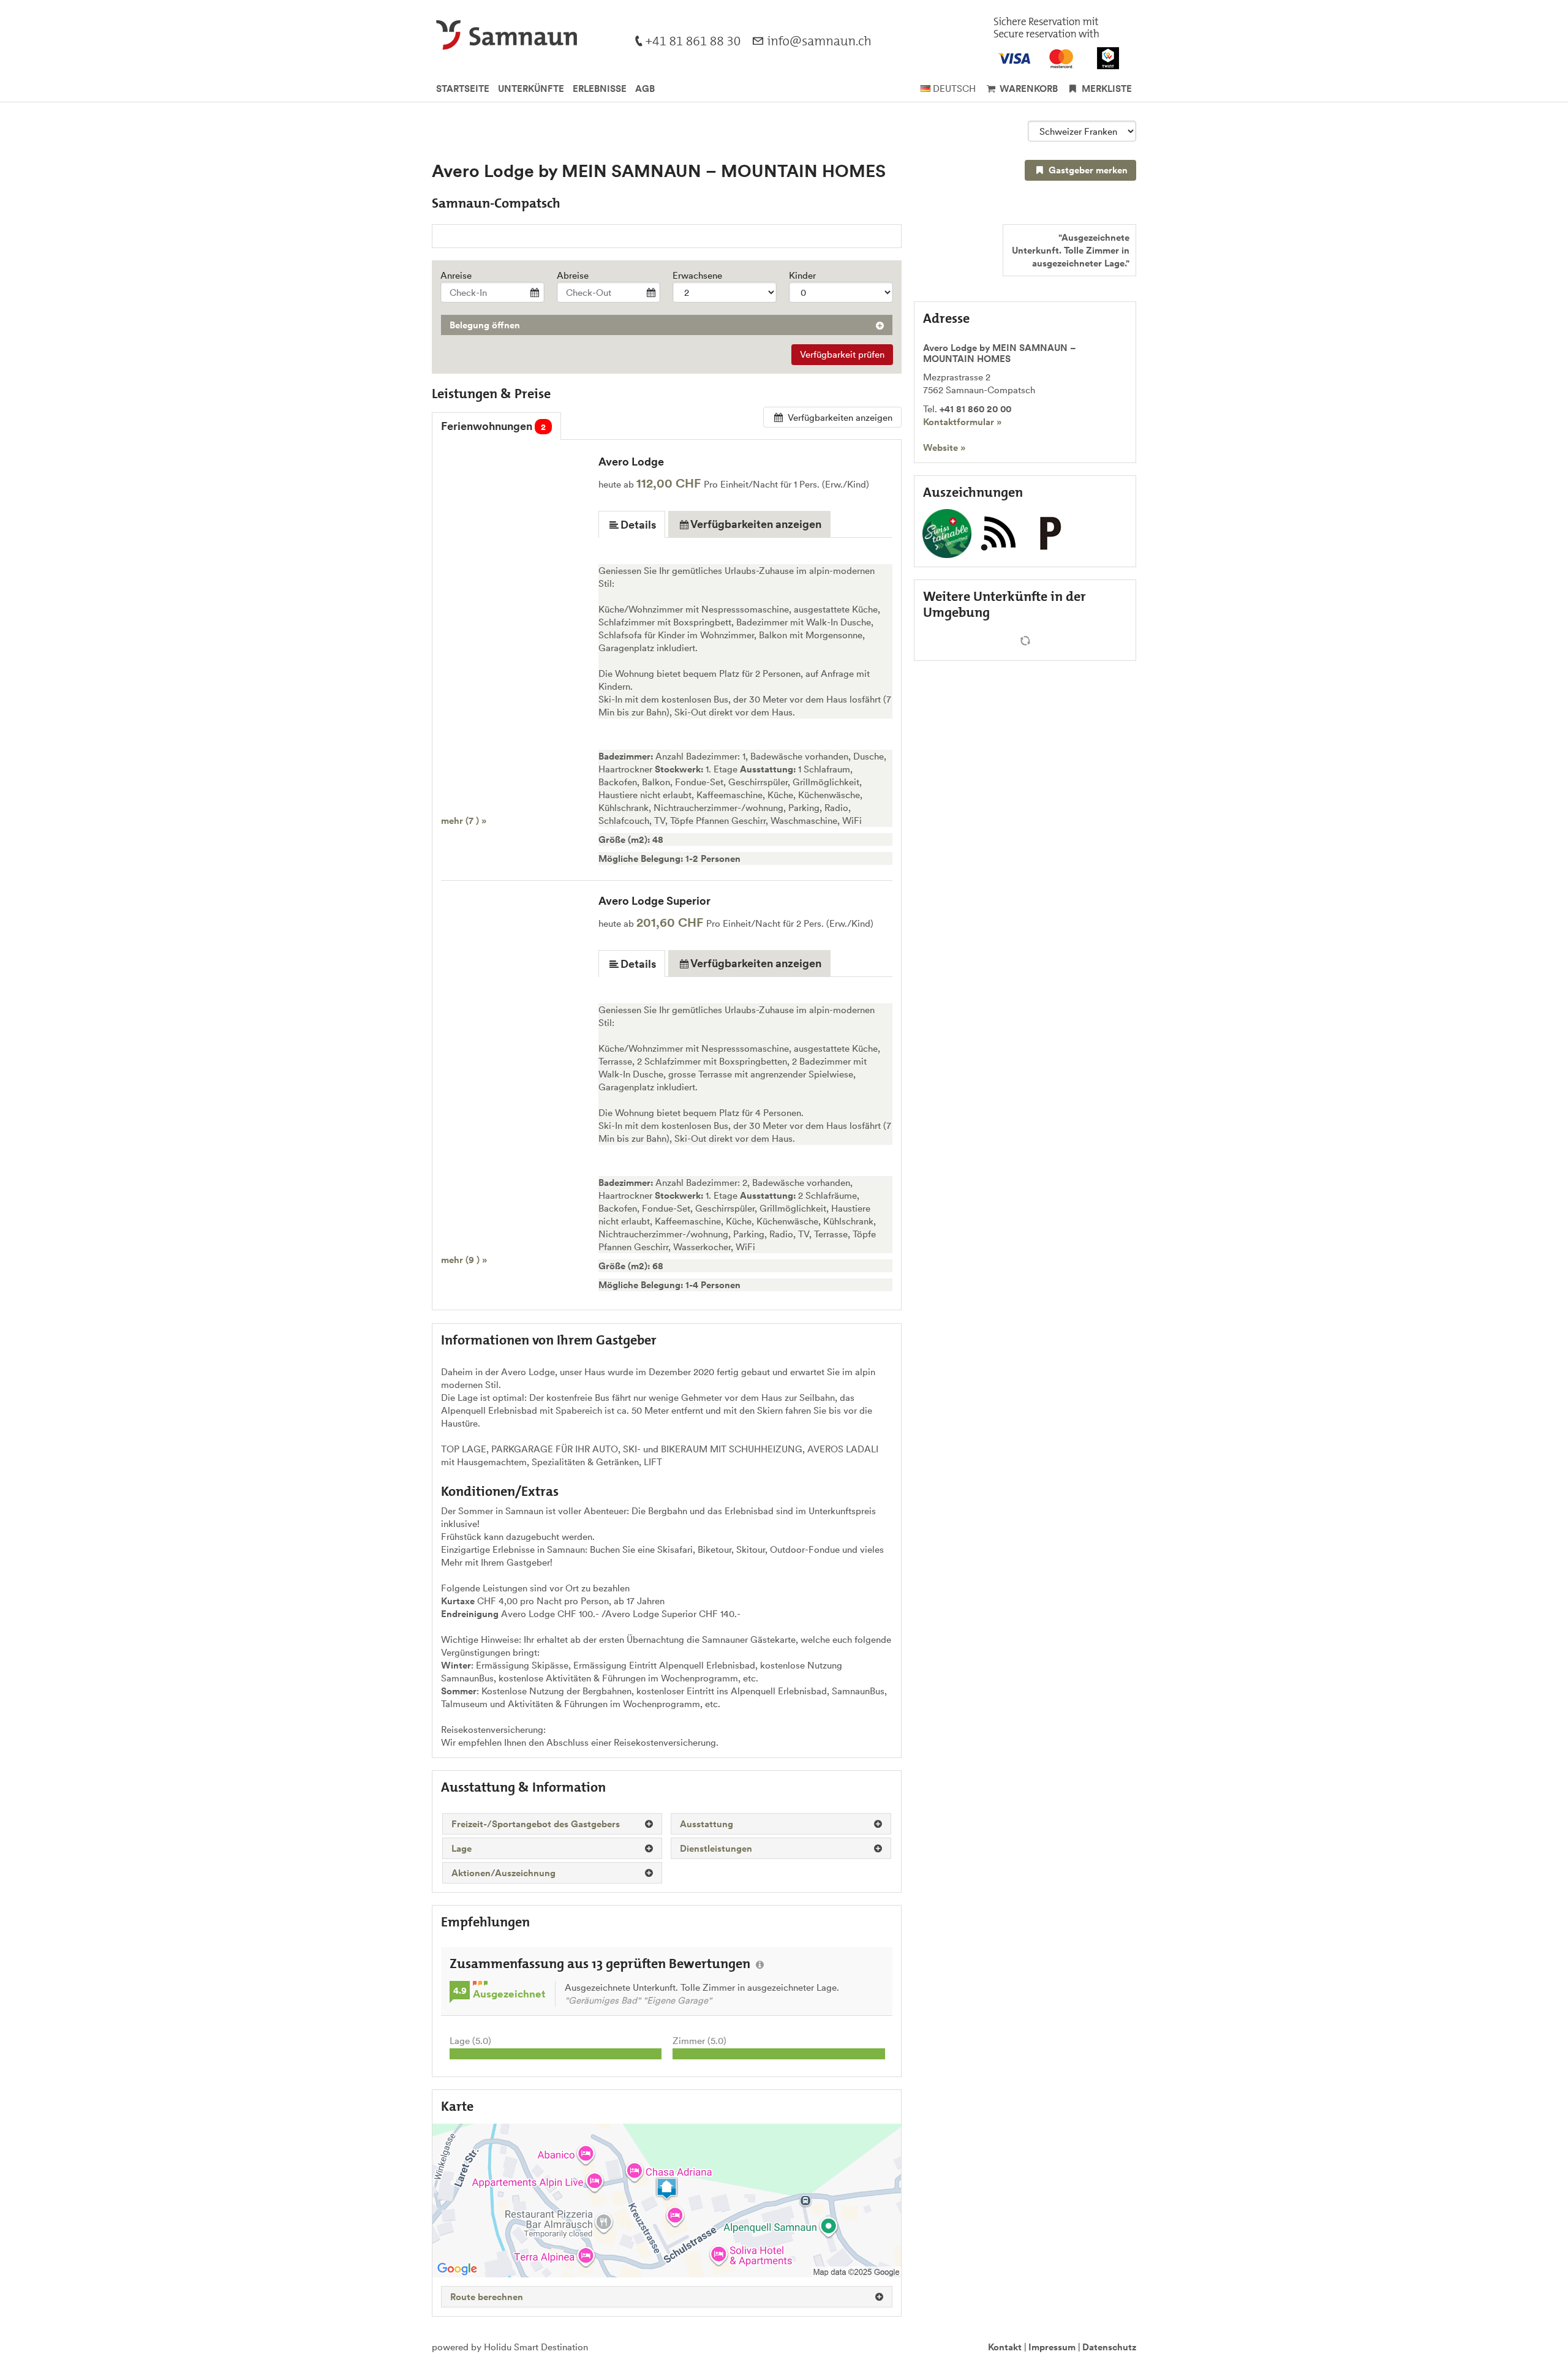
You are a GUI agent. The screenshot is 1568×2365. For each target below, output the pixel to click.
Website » (944, 447)
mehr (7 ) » (464, 820)
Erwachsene (697, 275)
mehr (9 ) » (464, 1260)
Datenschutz (1109, 2347)
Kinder (802, 275)
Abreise (573, 275)
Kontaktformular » (962, 422)
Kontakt (1005, 2347)
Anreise (456, 275)
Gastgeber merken (1087, 170)
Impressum (1052, 2347)
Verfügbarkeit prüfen (842, 354)
